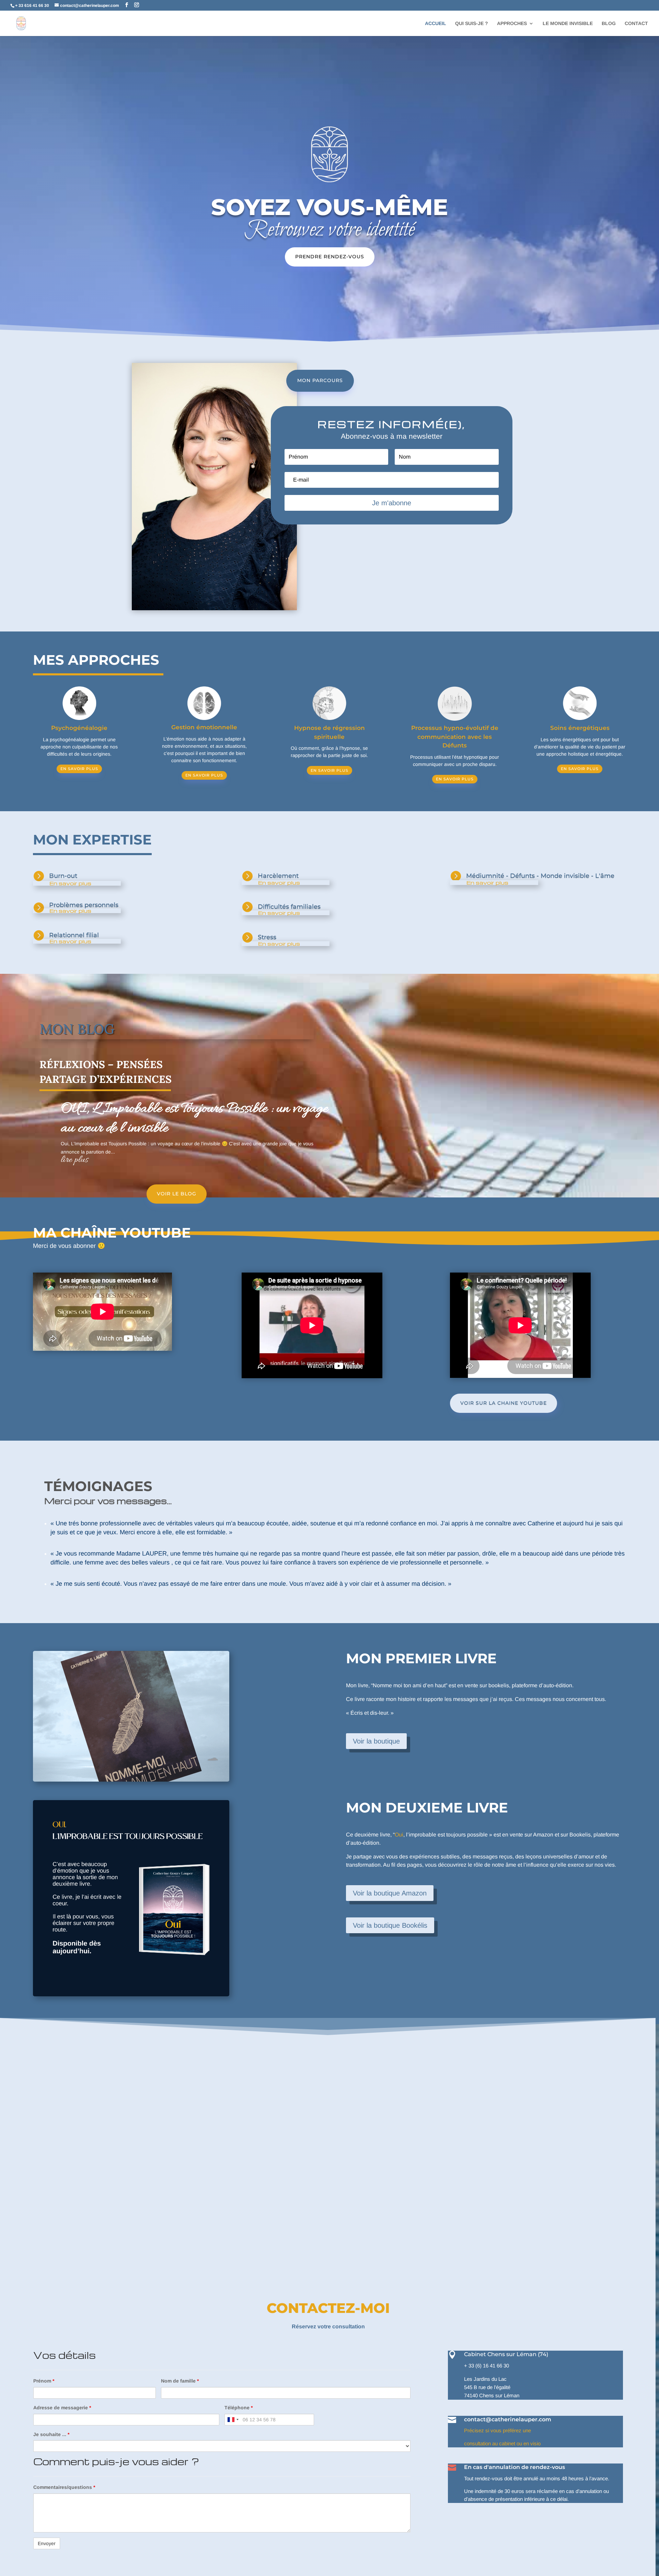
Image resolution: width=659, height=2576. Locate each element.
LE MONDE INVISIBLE (568, 23)
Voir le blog (177, 1194)
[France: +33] (233, 2420)
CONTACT (636, 23)
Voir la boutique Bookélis (390, 1925)
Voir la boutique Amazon (390, 1893)
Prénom (44, 2381)
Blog (609, 23)
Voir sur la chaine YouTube (504, 1403)
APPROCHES (512, 23)
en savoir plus (79, 769)
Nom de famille (180, 2381)
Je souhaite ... (51, 2434)
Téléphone (239, 2408)
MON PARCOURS (320, 380)
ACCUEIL (436, 23)
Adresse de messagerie (62, 2408)
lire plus (74, 1160)
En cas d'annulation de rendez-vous (515, 2467)
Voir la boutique (376, 1741)
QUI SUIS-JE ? (472, 23)
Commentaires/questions (64, 2487)
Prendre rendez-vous (330, 257)
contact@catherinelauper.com (508, 2419)
